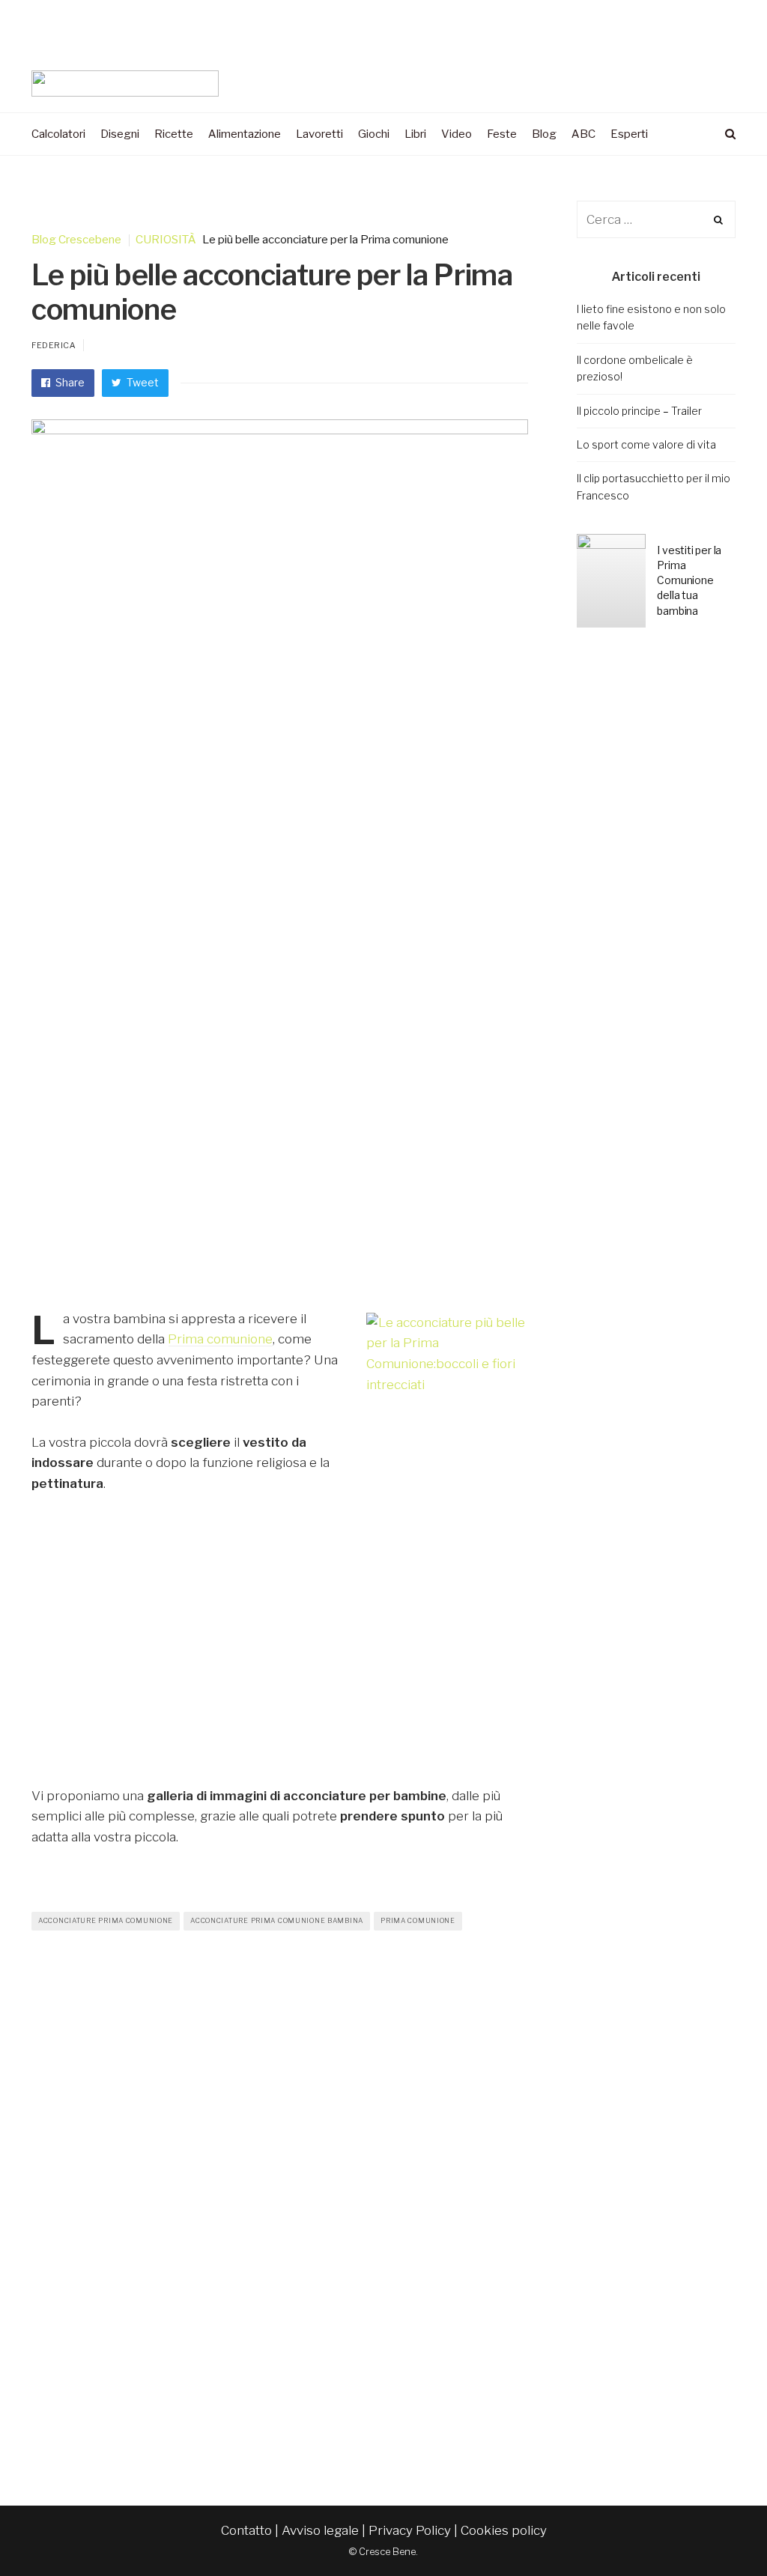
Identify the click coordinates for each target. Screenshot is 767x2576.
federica (54, 345)
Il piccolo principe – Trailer (639, 411)
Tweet (142, 382)
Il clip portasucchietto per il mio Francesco (654, 486)
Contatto (246, 2530)
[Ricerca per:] (657, 219)
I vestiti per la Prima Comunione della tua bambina (689, 580)
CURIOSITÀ (166, 240)
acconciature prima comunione (106, 1920)
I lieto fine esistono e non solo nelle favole (651, 317)
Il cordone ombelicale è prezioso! (635, 368)
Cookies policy (504, 2530)
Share (69, 382)
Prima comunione (220, 1339)
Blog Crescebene (76, 240)
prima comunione (418, 1920)
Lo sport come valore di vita (646, 444)
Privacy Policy (410, 2530)
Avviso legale (320, 2530)
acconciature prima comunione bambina (277, 1920)
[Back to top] (719, 2532)
